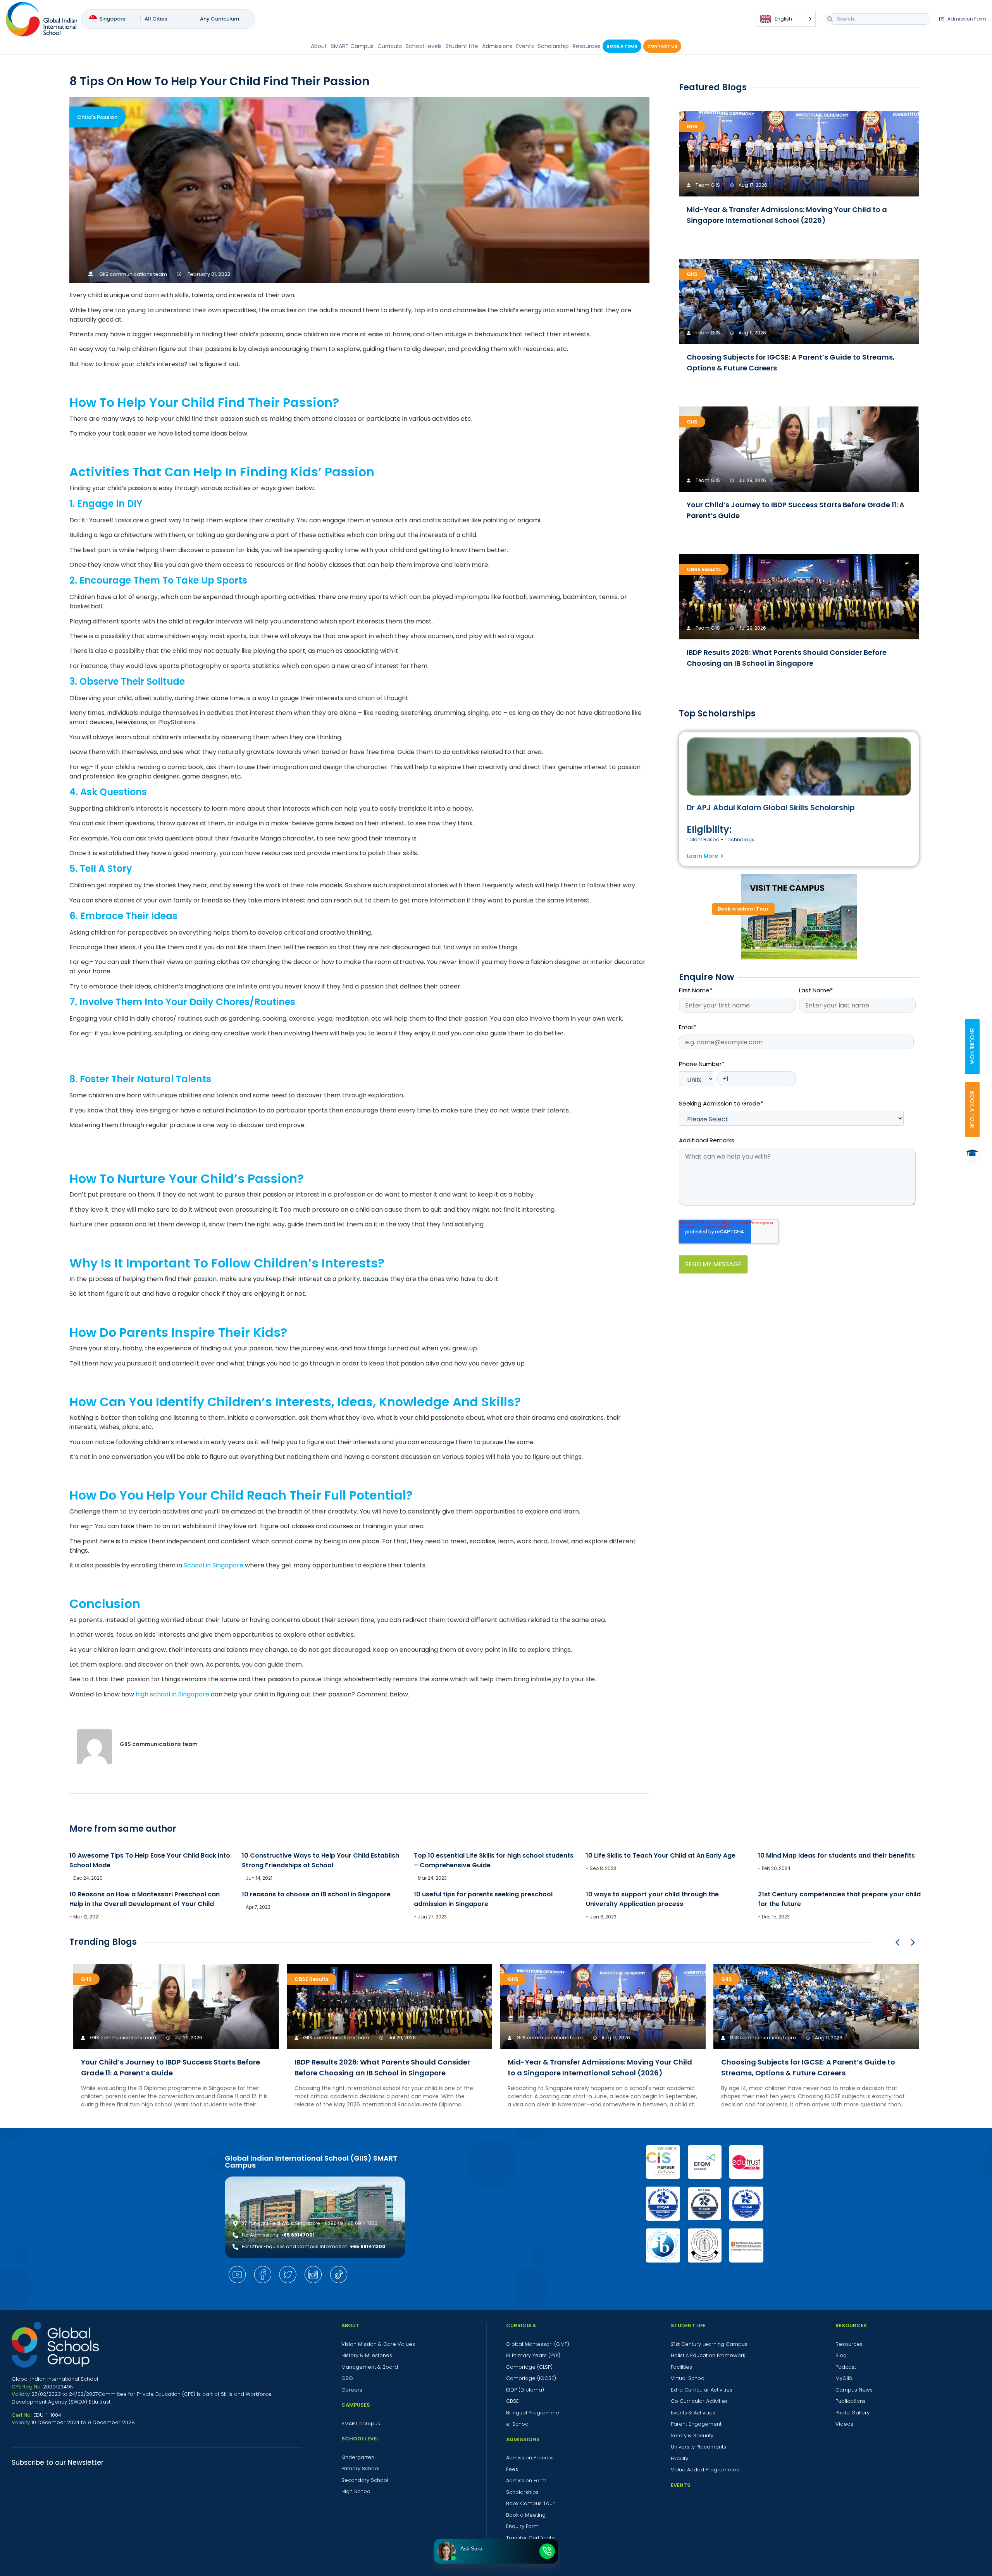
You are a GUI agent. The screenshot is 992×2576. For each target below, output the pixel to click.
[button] (913, 1942)
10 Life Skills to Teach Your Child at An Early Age (661, 1855)
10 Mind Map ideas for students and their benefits (836, 1855)
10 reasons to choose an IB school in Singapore (316, 1894)
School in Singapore (214, 1565)
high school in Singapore (172, 1694)
